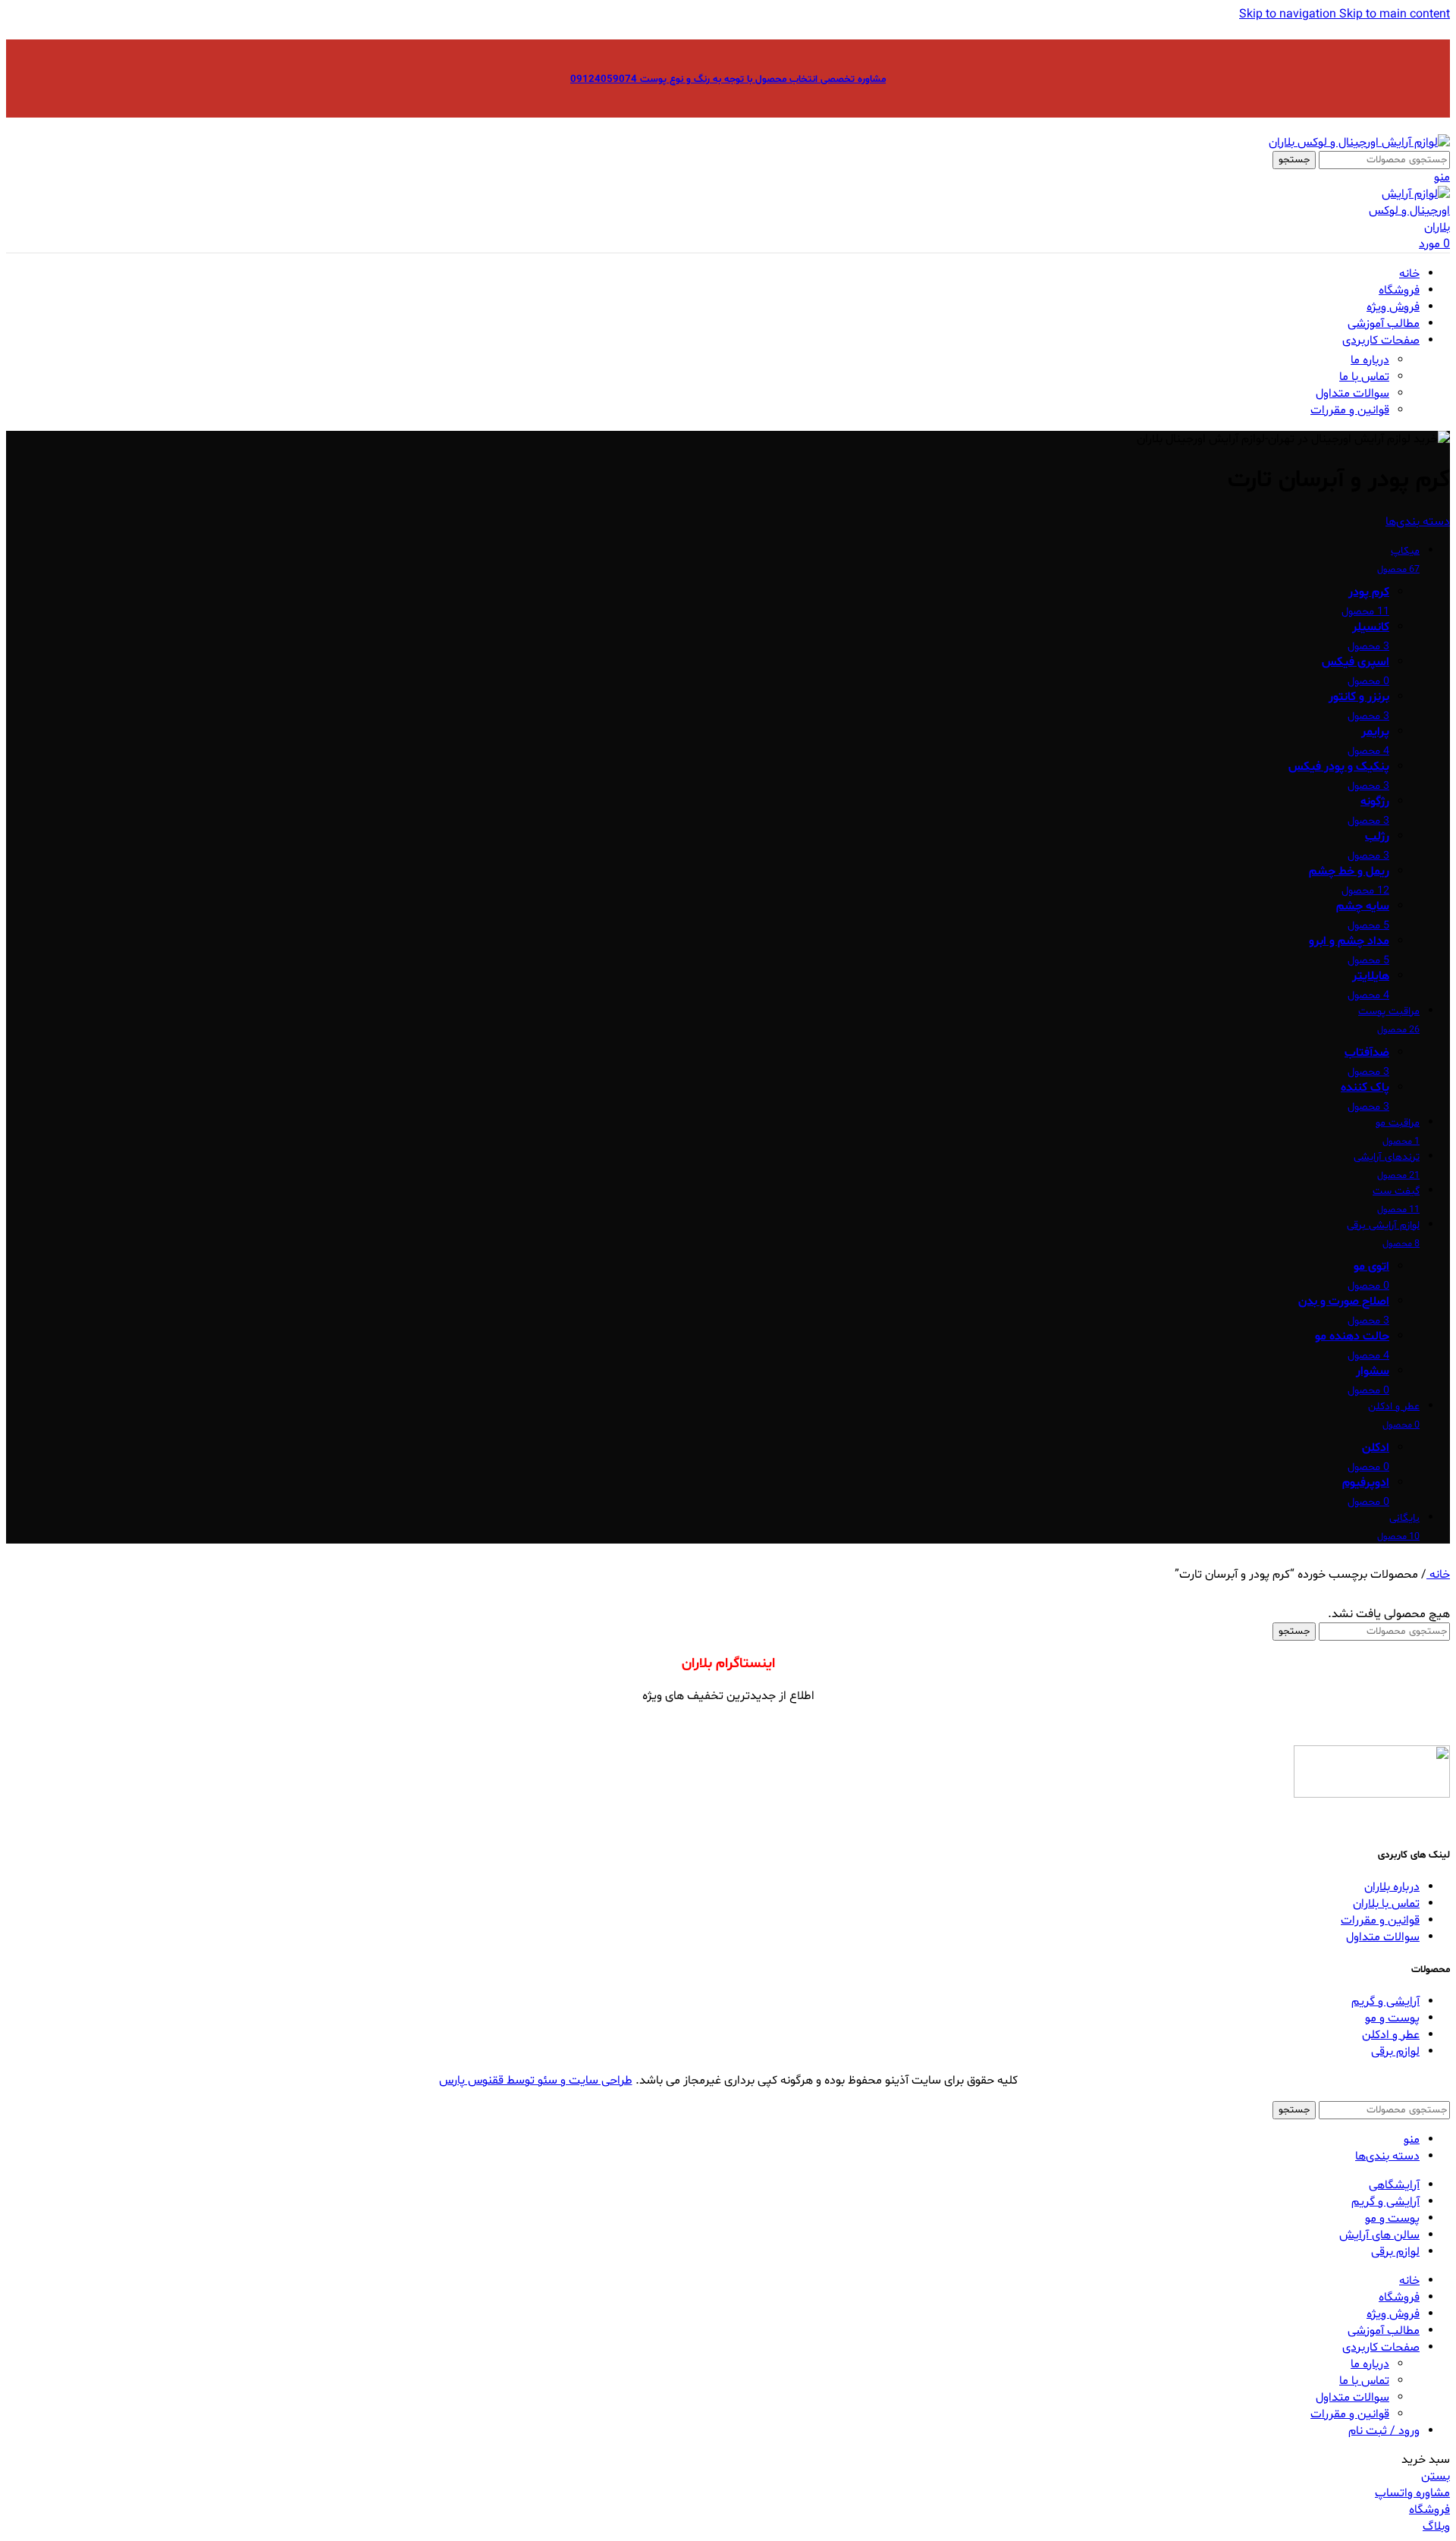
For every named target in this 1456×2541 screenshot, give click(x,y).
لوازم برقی (1395, 2052)
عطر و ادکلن (1391, 2035)
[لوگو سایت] (1359, 143)
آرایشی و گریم (1385, 2002)
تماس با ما (1364, 377)
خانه (1438, 1575)
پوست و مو (1392, 2018)
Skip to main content (1395, 14)
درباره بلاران (1392, 1887)
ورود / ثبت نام (1384, 2431)
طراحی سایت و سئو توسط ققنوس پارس (536, 2081)
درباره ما (1370, 360)
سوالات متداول (1352, 394)
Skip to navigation (1289, 14)
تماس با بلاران (1386, 1904)
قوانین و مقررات (1350, 410)
